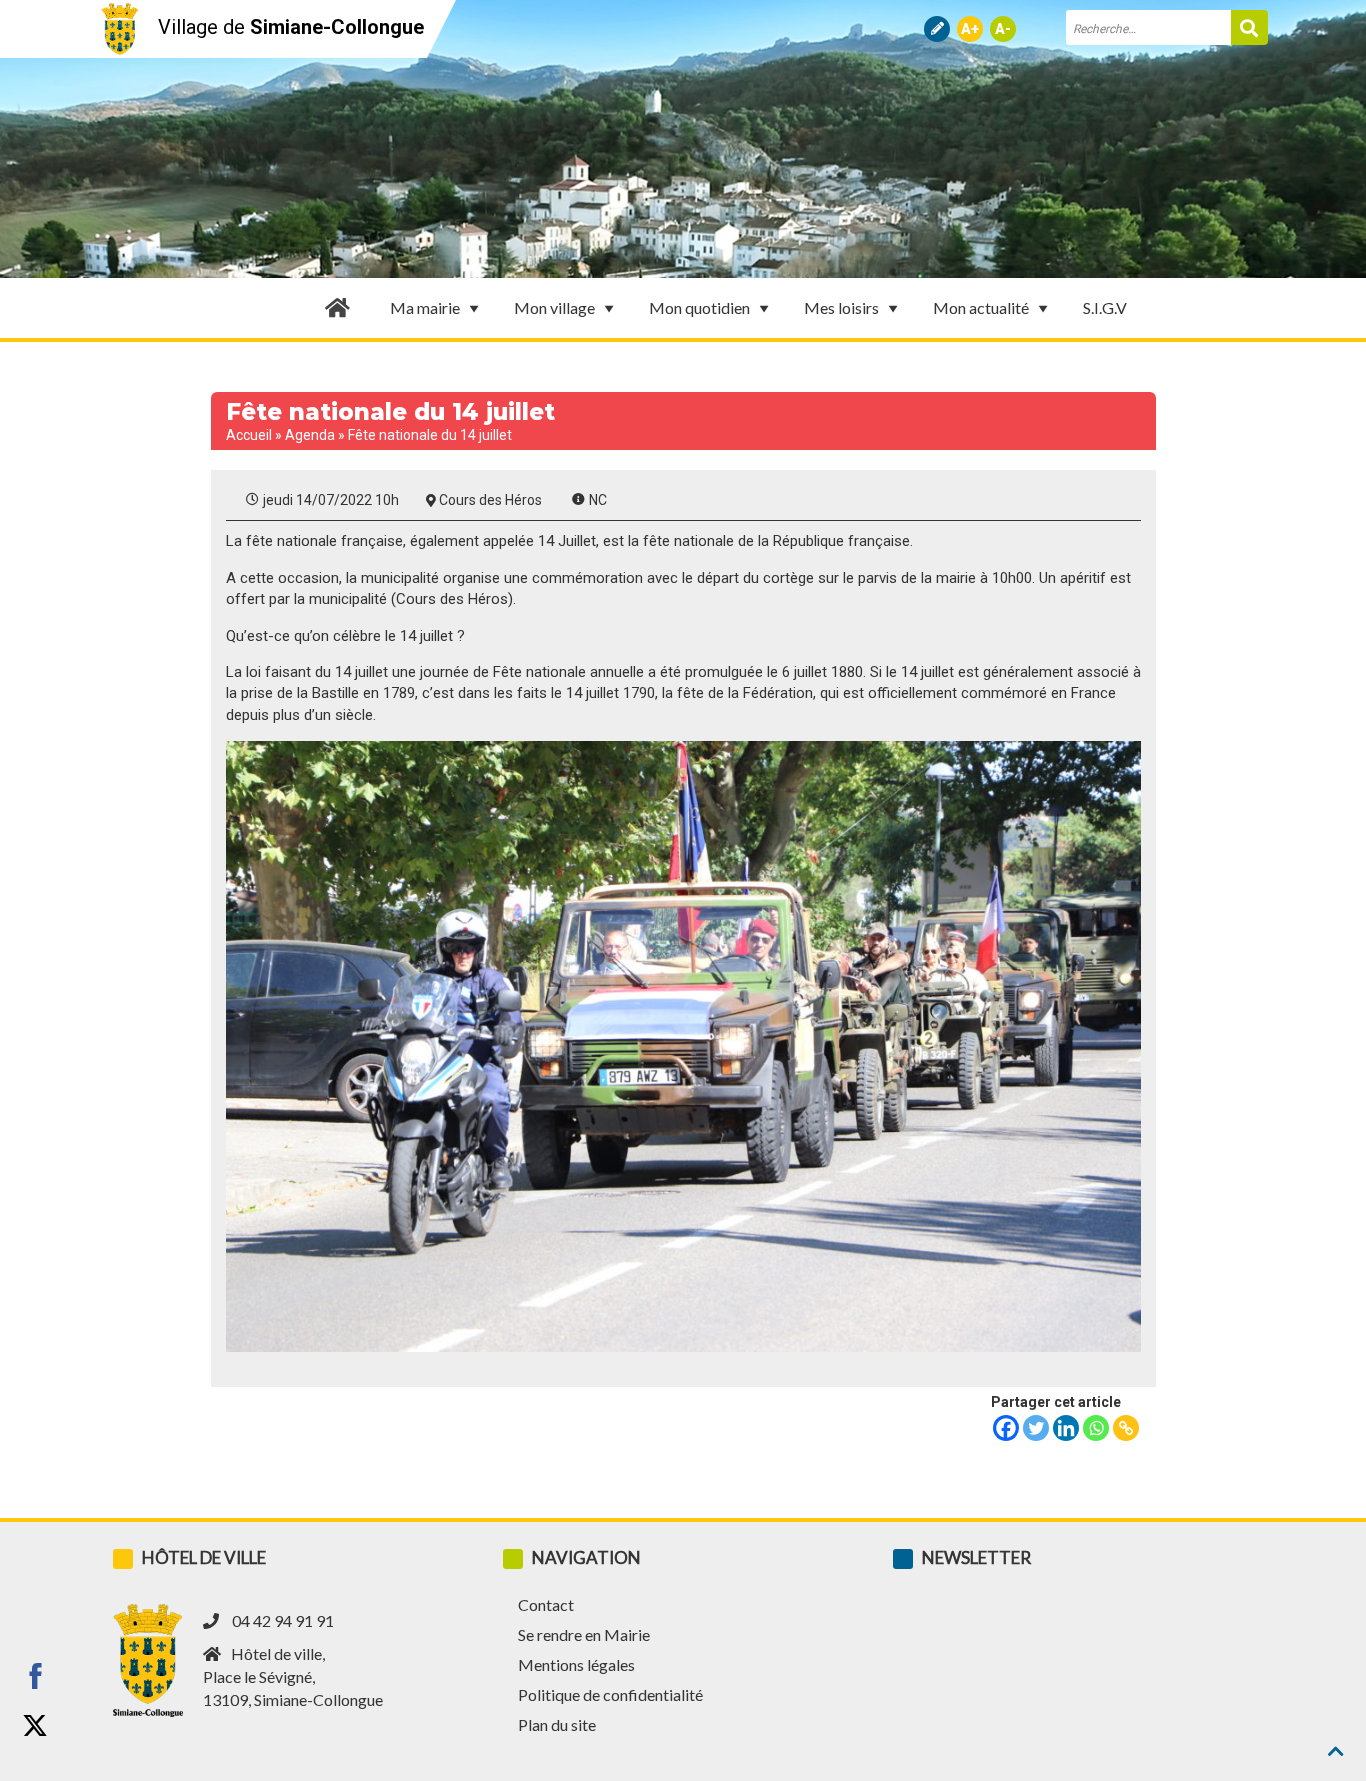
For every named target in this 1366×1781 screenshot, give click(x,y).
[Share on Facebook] (35, 1676)
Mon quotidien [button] (699, 307)
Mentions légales (576, 1664)
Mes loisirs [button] (841, 307)
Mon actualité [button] (981, 307)
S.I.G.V (1105, 307)
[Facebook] (1006, 1428)
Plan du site (557, 1724)
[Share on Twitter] (35, 1726)
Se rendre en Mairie (584, 1634)
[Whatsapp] (1096, 1428)
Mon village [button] (554, 307)
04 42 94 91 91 (283, 1620)
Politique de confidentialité (610, 1694)
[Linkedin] (1066, 1428)
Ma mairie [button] (425, 307)
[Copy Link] (1126, 1428)
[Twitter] (1036, 1428)
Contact (546, 1604)
